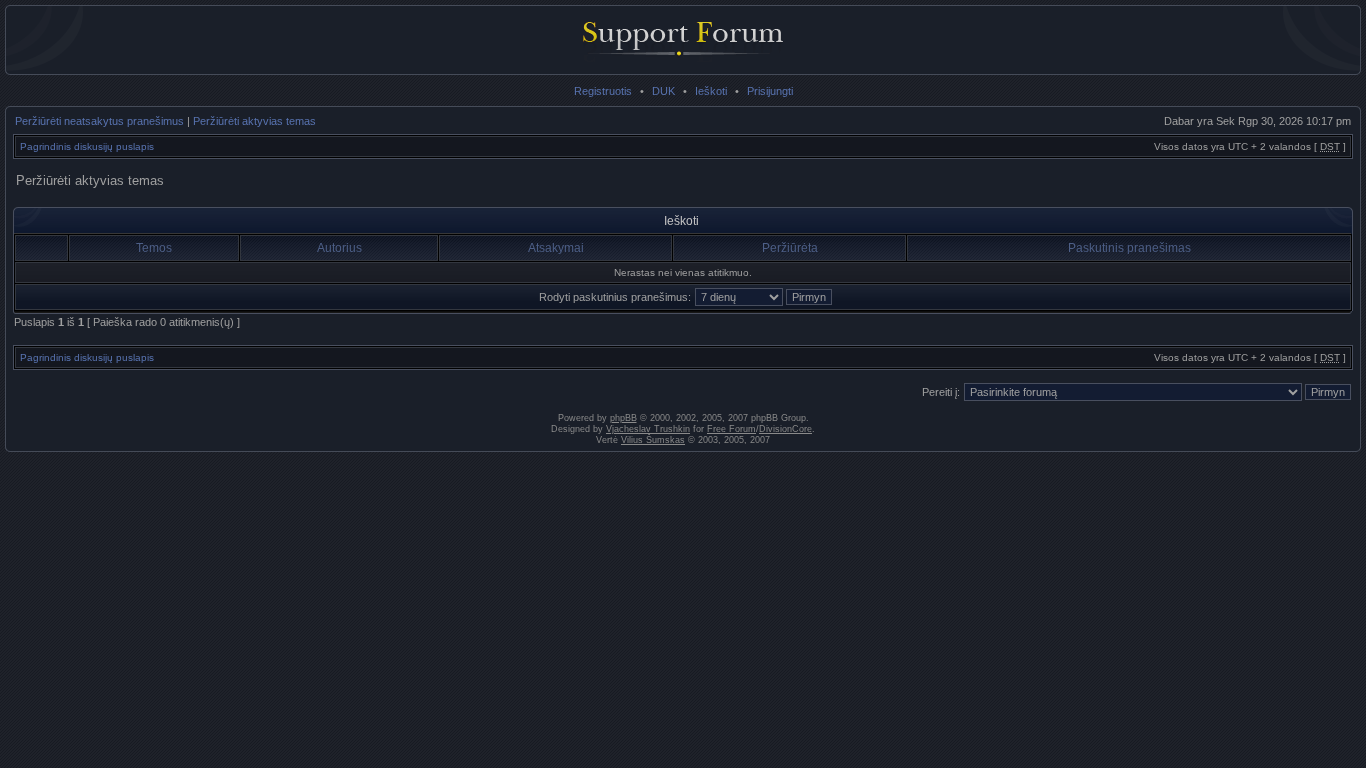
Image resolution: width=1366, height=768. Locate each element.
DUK (663, 91)
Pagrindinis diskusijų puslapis (87, 146)
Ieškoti (711, 91)
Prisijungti (770, 91)
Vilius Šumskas (653, 440)
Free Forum (731, 429)
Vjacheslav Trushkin (648, 429)
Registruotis (603, 91)
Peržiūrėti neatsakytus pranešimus (99, 121)
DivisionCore (785, 429)
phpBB (623, 418)
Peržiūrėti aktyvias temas (254, 121)
